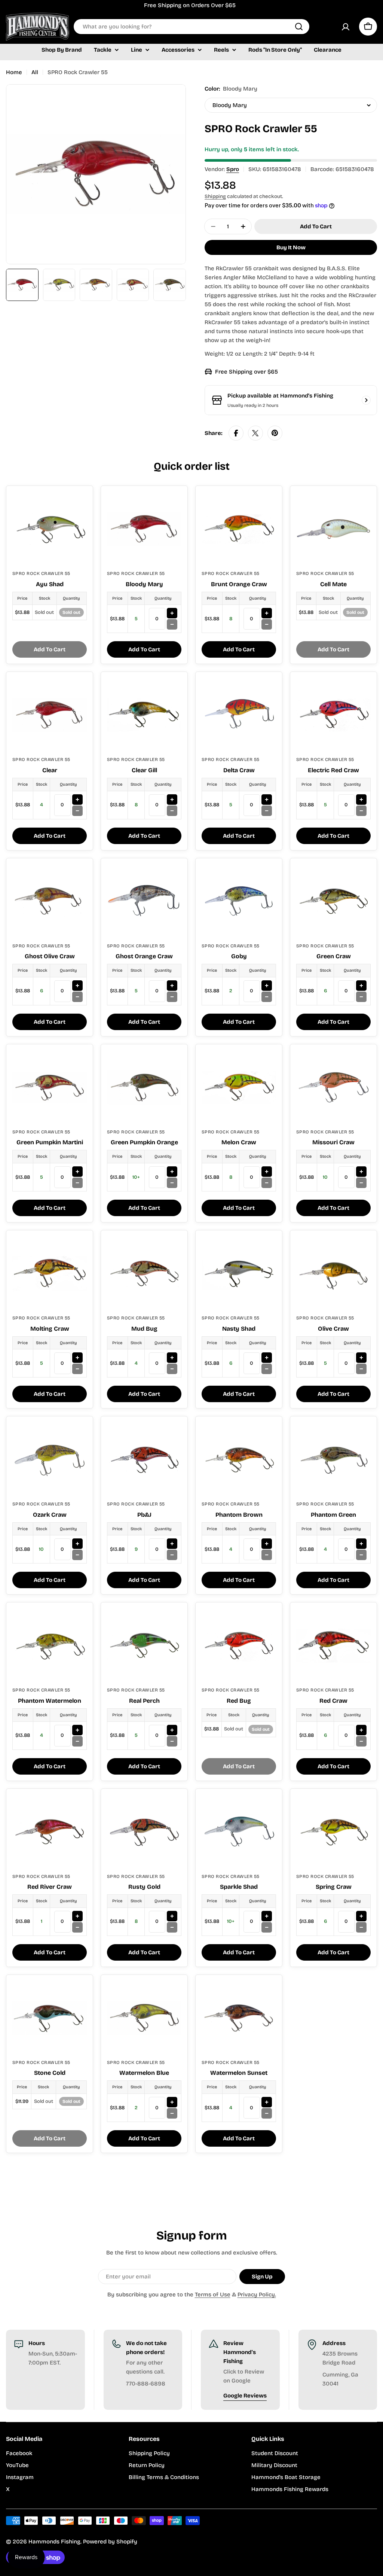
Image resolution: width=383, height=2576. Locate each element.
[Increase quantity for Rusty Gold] (172, 1916)
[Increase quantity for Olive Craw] (361, 1358)
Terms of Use (213, 2295)
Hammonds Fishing (54, 2542)
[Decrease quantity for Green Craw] (361, 997)
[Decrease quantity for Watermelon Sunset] (267, 2113)
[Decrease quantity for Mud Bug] (172, 1369)
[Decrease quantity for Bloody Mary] (172, 624)
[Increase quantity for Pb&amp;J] (172, 1544)
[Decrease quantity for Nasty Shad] (267, 1369)
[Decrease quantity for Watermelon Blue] (172, 2113)
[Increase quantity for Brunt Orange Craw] (267, 613)
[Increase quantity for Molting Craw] (77, 1358)
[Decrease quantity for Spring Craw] (361, 1927)
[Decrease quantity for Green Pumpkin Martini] (77, 1183)
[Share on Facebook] (236, 433)
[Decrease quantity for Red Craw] (361, 1741)
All (35, 72)
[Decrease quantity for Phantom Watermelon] (77, 1741)
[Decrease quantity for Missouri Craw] (361, 1183)
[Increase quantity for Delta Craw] (267, 800)
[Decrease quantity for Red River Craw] (77, 1927)
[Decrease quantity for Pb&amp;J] (172, 1555)
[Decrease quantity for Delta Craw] (267, 811)
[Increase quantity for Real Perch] (172, 1730)
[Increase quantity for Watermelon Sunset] (267, 2102)
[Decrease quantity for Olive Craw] (361, 1369)
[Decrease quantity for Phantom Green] (361, 1555)
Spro (233, 169)
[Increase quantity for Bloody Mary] (172, 613)
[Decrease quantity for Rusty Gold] (172, 1927)
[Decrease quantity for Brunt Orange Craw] (267, 624)
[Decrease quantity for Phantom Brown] (267, 1555)
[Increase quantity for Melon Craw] (267, 1172)
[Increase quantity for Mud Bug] (172, 1358)
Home (14, 72)
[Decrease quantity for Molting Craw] (77, 1369)
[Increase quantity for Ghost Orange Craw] (172, 986)
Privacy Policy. (257, 2295)
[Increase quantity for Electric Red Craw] (361, 800)
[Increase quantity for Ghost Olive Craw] (77, 986)
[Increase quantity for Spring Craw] (361, 1916)
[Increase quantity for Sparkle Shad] (267, 1916)
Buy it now (291, 247)
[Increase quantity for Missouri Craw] (361, 1172)
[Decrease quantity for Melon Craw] (267, 1183)
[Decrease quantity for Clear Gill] (172, 811)
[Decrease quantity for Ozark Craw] (77, 1555)
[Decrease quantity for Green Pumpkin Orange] (172, 1183)
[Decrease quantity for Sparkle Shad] (267, 1927)
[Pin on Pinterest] (275, 433)
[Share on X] (255, 433)
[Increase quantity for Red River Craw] (77, 1916)
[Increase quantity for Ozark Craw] (77, 1544)
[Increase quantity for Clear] (77, 800)
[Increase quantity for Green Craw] (361, 986)
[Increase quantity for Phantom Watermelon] (77, 1730)
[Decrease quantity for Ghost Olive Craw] (77, 997)
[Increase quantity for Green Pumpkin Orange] (172, 1172)
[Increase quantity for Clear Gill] (172, 800)
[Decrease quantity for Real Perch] (172, 1741)
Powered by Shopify (110, 2542)
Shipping (215, 196)
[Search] (299, 27)
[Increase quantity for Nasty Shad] (267, 1358)
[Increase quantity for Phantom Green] (361, 1544)
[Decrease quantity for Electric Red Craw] (361, 811)
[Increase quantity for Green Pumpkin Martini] (77, 1172)
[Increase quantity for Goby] (267, 986)
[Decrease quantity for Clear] (77, 811)
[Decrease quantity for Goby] (267, 997)
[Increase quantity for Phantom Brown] (267, 1544)
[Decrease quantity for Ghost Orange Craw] (172, 997)
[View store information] (366, 400)
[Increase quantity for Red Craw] (361, 1730)
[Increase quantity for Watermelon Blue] (172, 2102)
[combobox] (191, 27)
